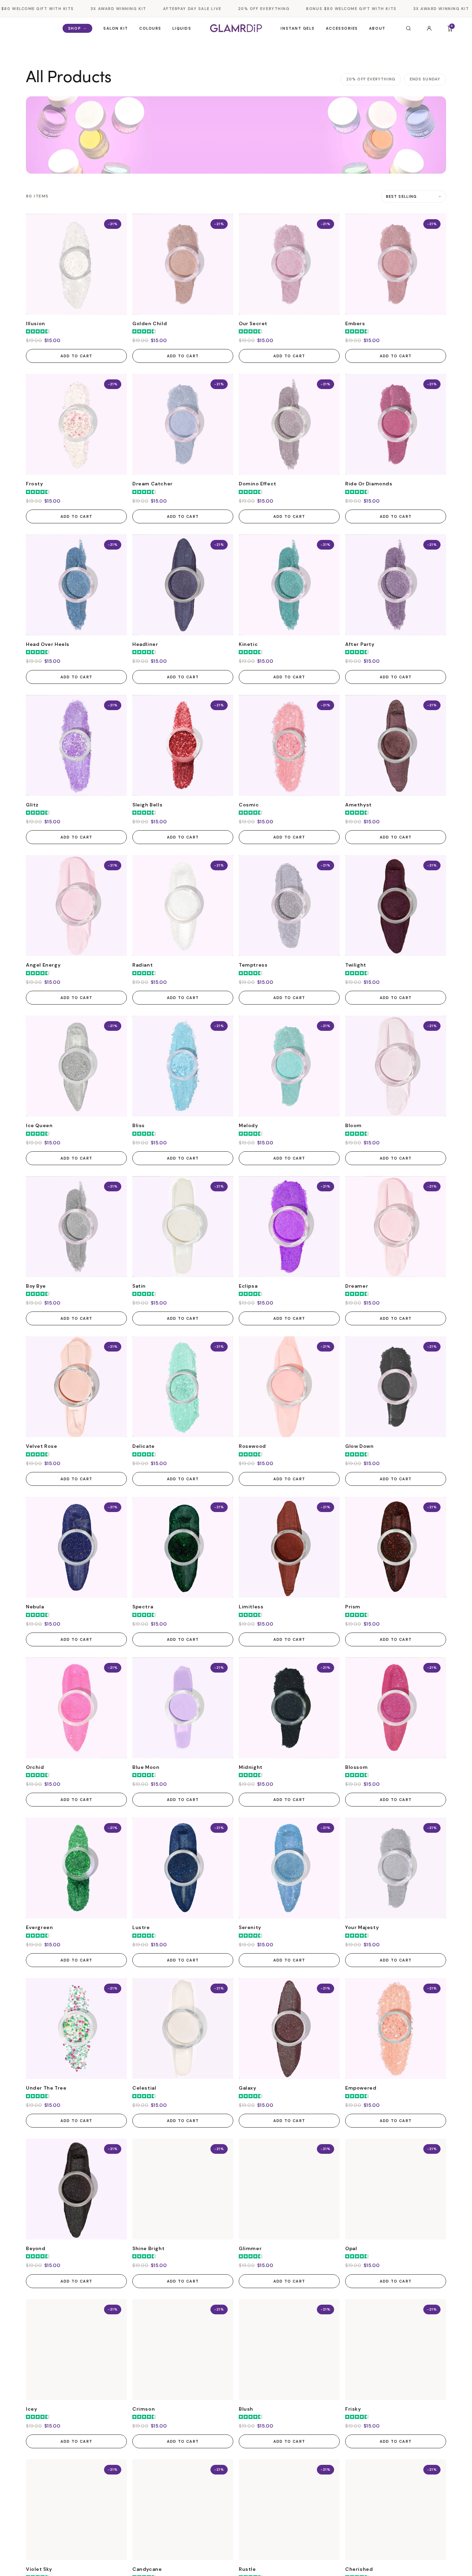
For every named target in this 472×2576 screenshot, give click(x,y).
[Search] (408, 28)
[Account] (429, 28)
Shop (74, 28)
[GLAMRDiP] (236, 28)
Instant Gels (298, 28)
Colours (150, 28)
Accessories (342, 28)
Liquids (182, 28)
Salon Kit (116, 28)
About (377, 28)
